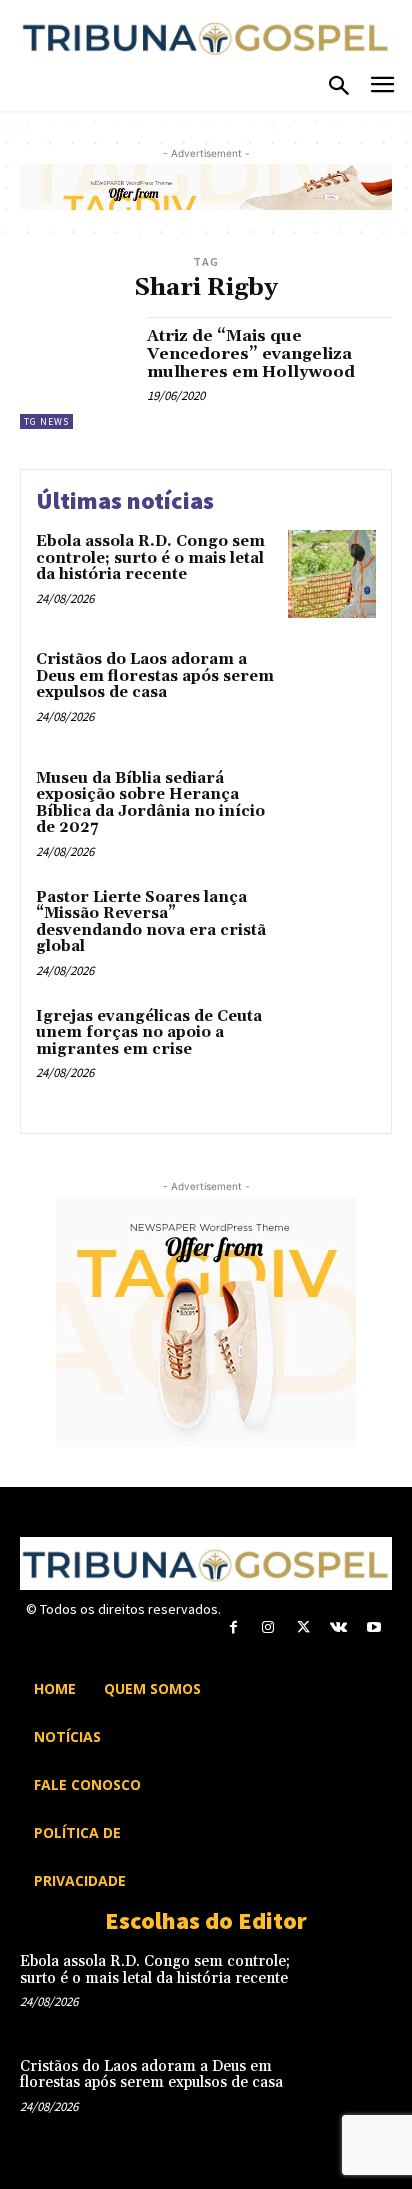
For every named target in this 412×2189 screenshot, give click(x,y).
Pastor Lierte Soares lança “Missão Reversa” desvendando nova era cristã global (151, 922)
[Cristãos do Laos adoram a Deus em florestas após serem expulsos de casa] (332, 692)
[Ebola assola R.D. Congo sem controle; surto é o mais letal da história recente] (332, 574)
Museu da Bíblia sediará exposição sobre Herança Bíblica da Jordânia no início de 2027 (150, 803)
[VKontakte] (338, 1627)
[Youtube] (373, 1627)
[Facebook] (233, 1627)
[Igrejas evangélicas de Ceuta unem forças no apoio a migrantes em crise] (332, 1049)
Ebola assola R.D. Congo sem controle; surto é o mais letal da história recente (150, 558)
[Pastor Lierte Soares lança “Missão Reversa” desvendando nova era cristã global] (332, 930)
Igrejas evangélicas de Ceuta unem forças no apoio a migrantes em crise (149, 1033)
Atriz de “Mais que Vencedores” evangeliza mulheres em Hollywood (251, 353)
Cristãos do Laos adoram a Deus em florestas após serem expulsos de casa (155, 676)
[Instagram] (268, 1627)
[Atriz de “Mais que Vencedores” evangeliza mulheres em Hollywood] (76, 373)
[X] (303, 1627)
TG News (46, 421)
